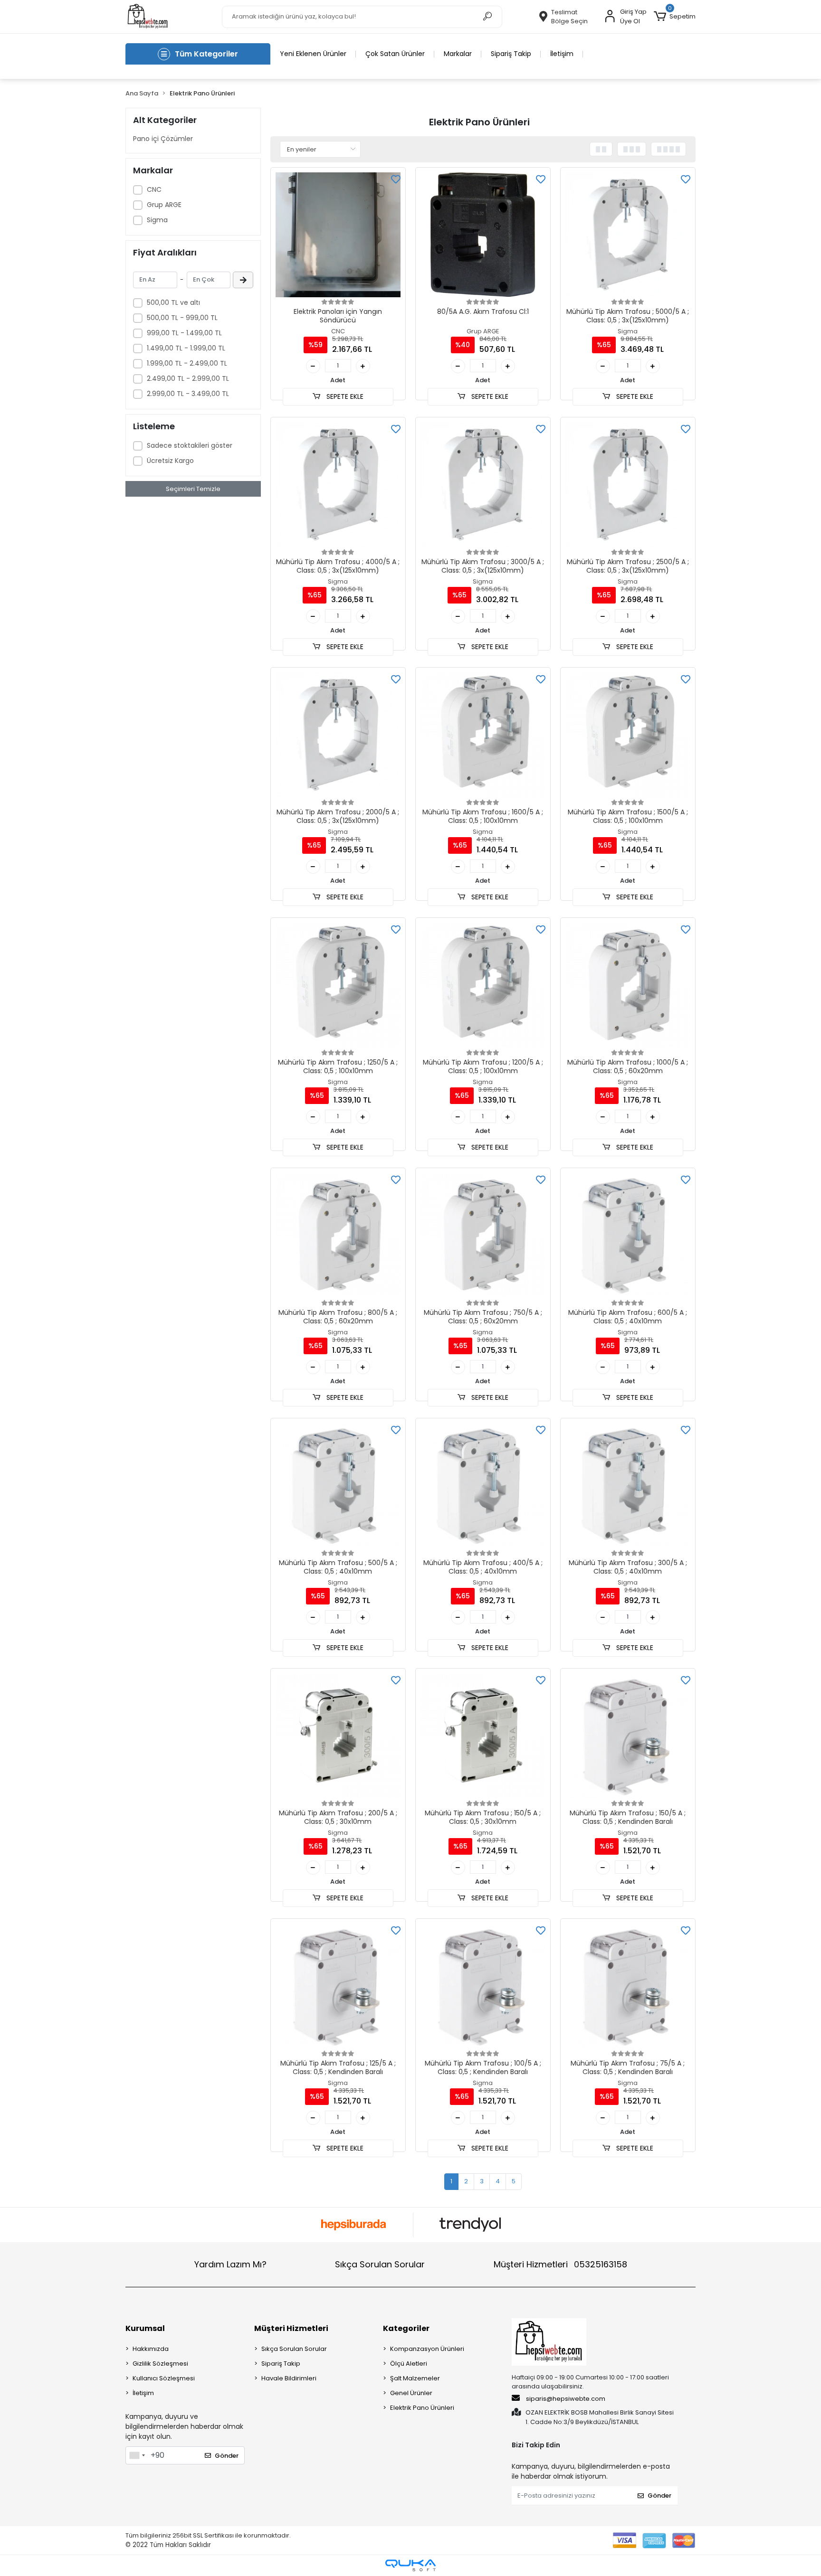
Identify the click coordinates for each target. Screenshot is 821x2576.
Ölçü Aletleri (409, 2364)
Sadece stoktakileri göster (190, 445)
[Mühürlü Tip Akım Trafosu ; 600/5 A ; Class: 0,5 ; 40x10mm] (628, 1235)
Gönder (227, 2456)
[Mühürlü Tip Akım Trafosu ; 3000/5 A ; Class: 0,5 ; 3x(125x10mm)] (483, 485)
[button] (675, 17)
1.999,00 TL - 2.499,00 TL (187, 363)
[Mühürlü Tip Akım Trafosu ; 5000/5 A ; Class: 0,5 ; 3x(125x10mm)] (628, 235)
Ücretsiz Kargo (170, 461)
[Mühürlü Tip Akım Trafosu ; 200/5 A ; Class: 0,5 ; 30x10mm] (338, 1736)
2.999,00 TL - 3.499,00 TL (188, 394)
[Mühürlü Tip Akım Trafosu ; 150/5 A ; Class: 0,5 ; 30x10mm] (483, 1736)
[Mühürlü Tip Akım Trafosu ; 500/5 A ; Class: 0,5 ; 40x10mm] (338, 1486)
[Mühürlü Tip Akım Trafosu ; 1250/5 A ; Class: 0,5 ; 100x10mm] (338, 985)
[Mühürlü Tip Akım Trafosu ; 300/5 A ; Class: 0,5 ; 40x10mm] (628, 1486)
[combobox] (137, 2455)
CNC (154, 189)
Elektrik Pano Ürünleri (422, 2408)
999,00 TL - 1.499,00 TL (184, 333)
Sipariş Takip (511, 54)
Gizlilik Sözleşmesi (160, 2364)
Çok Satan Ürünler (395, 54)
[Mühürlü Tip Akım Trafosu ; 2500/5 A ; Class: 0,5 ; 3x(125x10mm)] (628, 485)
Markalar (458, 54)
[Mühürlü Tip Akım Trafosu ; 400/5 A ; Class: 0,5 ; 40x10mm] (483, 1486)
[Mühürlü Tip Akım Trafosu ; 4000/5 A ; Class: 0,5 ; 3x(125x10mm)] (338, 485)
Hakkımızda (151, 2349)
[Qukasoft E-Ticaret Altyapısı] (410, 2565)
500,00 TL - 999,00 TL (182, 318)
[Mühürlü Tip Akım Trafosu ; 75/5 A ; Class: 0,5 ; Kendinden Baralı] (628, 1986)
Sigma (157, 220)
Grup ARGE (164, 205)
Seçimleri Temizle (193, 489)
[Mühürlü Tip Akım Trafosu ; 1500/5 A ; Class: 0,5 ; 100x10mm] (628, 735)
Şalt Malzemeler (415, 2378)
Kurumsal (145, 2328)
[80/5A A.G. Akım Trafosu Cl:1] (483, 235)
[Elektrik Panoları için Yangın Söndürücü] (338, 235)
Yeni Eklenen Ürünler (313, 54)
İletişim (562, 54)
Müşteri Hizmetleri (560, 2264)
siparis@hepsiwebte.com (566, 2399)
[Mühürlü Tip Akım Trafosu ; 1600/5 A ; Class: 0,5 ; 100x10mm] (483, 735)
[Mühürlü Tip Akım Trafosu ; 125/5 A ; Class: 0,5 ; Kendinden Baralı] (338, 1986)
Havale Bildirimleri (289, 2378)
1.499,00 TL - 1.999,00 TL (186, 348)
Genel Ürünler (411, 2393)
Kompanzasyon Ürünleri (427, 2349)
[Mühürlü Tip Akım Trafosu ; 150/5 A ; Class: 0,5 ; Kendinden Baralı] (628, 1736)
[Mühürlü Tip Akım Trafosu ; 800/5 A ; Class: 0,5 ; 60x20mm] (338, 1235)
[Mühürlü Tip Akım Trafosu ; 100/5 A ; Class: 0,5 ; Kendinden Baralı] (483, 1986)
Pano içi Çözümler (163, 139)
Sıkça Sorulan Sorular (380, 2264)
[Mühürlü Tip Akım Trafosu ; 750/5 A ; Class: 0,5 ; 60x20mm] (483, 1235)
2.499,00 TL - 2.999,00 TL (188, 378)
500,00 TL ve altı (173, 302)
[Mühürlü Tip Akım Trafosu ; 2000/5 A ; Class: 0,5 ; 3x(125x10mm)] (338, 735)
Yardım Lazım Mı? (230, 2264)
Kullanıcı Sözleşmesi (164, 2378)
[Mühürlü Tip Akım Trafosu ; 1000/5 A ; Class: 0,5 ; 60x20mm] (628, 985)
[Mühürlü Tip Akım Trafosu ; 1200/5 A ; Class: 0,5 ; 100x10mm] (483, 985)
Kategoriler (406, 2328)
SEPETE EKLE (344, 396)
